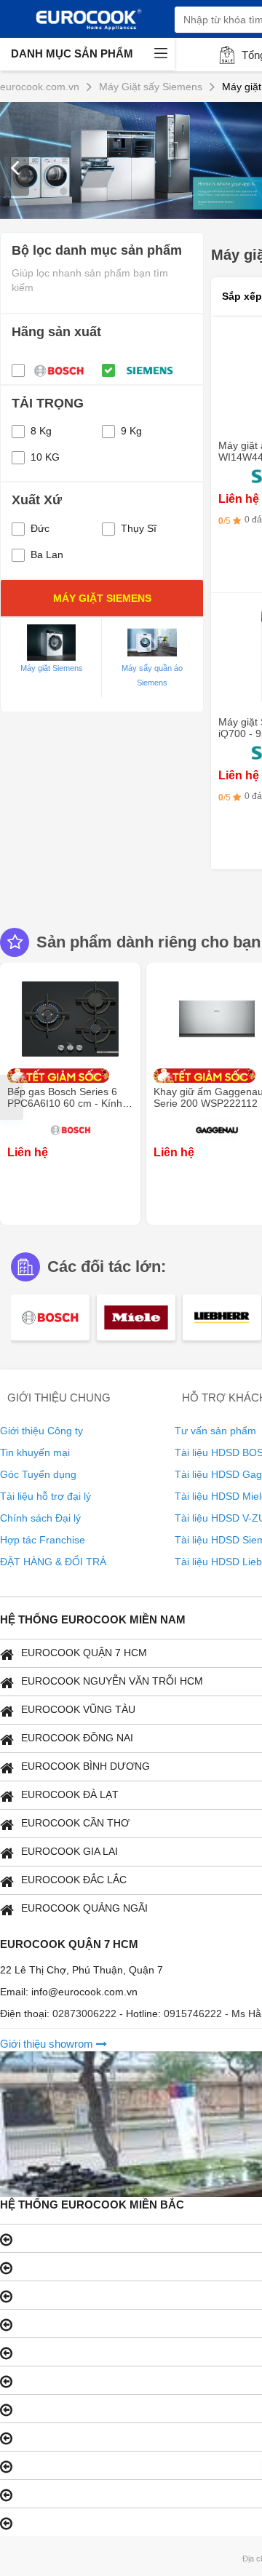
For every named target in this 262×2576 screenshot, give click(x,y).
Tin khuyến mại (35, 1452)
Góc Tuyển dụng (38, 1474)
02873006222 (86, 2014)
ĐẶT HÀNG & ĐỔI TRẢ (53, 1562)
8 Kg (41, 431)
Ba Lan (47, 554)
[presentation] (15, 167)
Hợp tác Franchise (43, 1540)
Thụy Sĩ (139, 528)
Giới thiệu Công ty (41, 1431)
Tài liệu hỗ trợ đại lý (45, 1496)
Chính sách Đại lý (40, 1518)
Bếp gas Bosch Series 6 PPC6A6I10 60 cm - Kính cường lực (65, 1103)
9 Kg (131, 431)
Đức (40, 528)
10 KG (45, 457)
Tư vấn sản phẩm (215, 1431)
